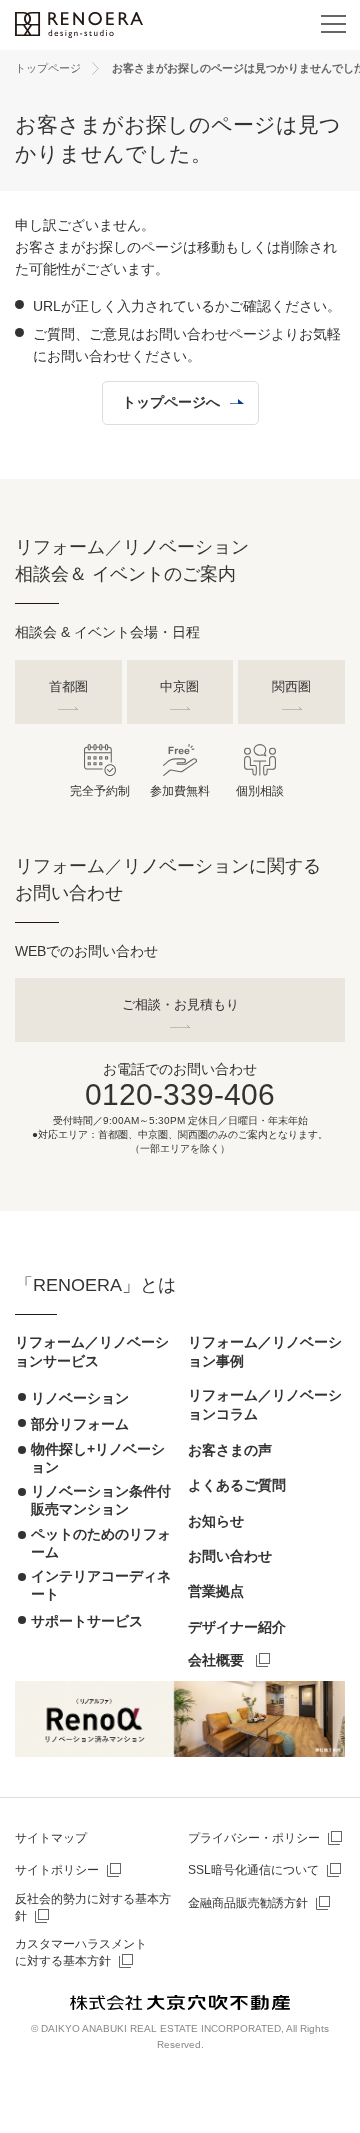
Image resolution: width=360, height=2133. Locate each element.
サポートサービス (87, 1621)
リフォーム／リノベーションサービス (92, 1352)
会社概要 (216, 1660)
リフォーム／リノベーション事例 (265, 1352)
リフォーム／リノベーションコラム (265, 1405)
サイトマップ (51, 1838)
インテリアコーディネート (101, 1585)
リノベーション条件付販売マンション (101, 1500)
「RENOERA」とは (95, 1285)
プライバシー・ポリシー (254, 1838)
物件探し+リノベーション (98, 1458)
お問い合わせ (230, 1556)
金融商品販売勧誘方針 (248, 1903)
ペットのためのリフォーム (101, 1543)
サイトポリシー (57, 1870)
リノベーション (80, 1398)
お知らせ (216, 1521)
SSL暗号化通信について (253, 1870)
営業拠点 (216, 1591)
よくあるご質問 (237, 1485)
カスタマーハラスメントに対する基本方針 (81, 1952)
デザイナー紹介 (237, 1627)
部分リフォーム (80, 1424)
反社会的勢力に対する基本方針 (93, 1907)
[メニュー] (332, 25)
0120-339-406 (180, 1094)
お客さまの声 (230, 1450)
